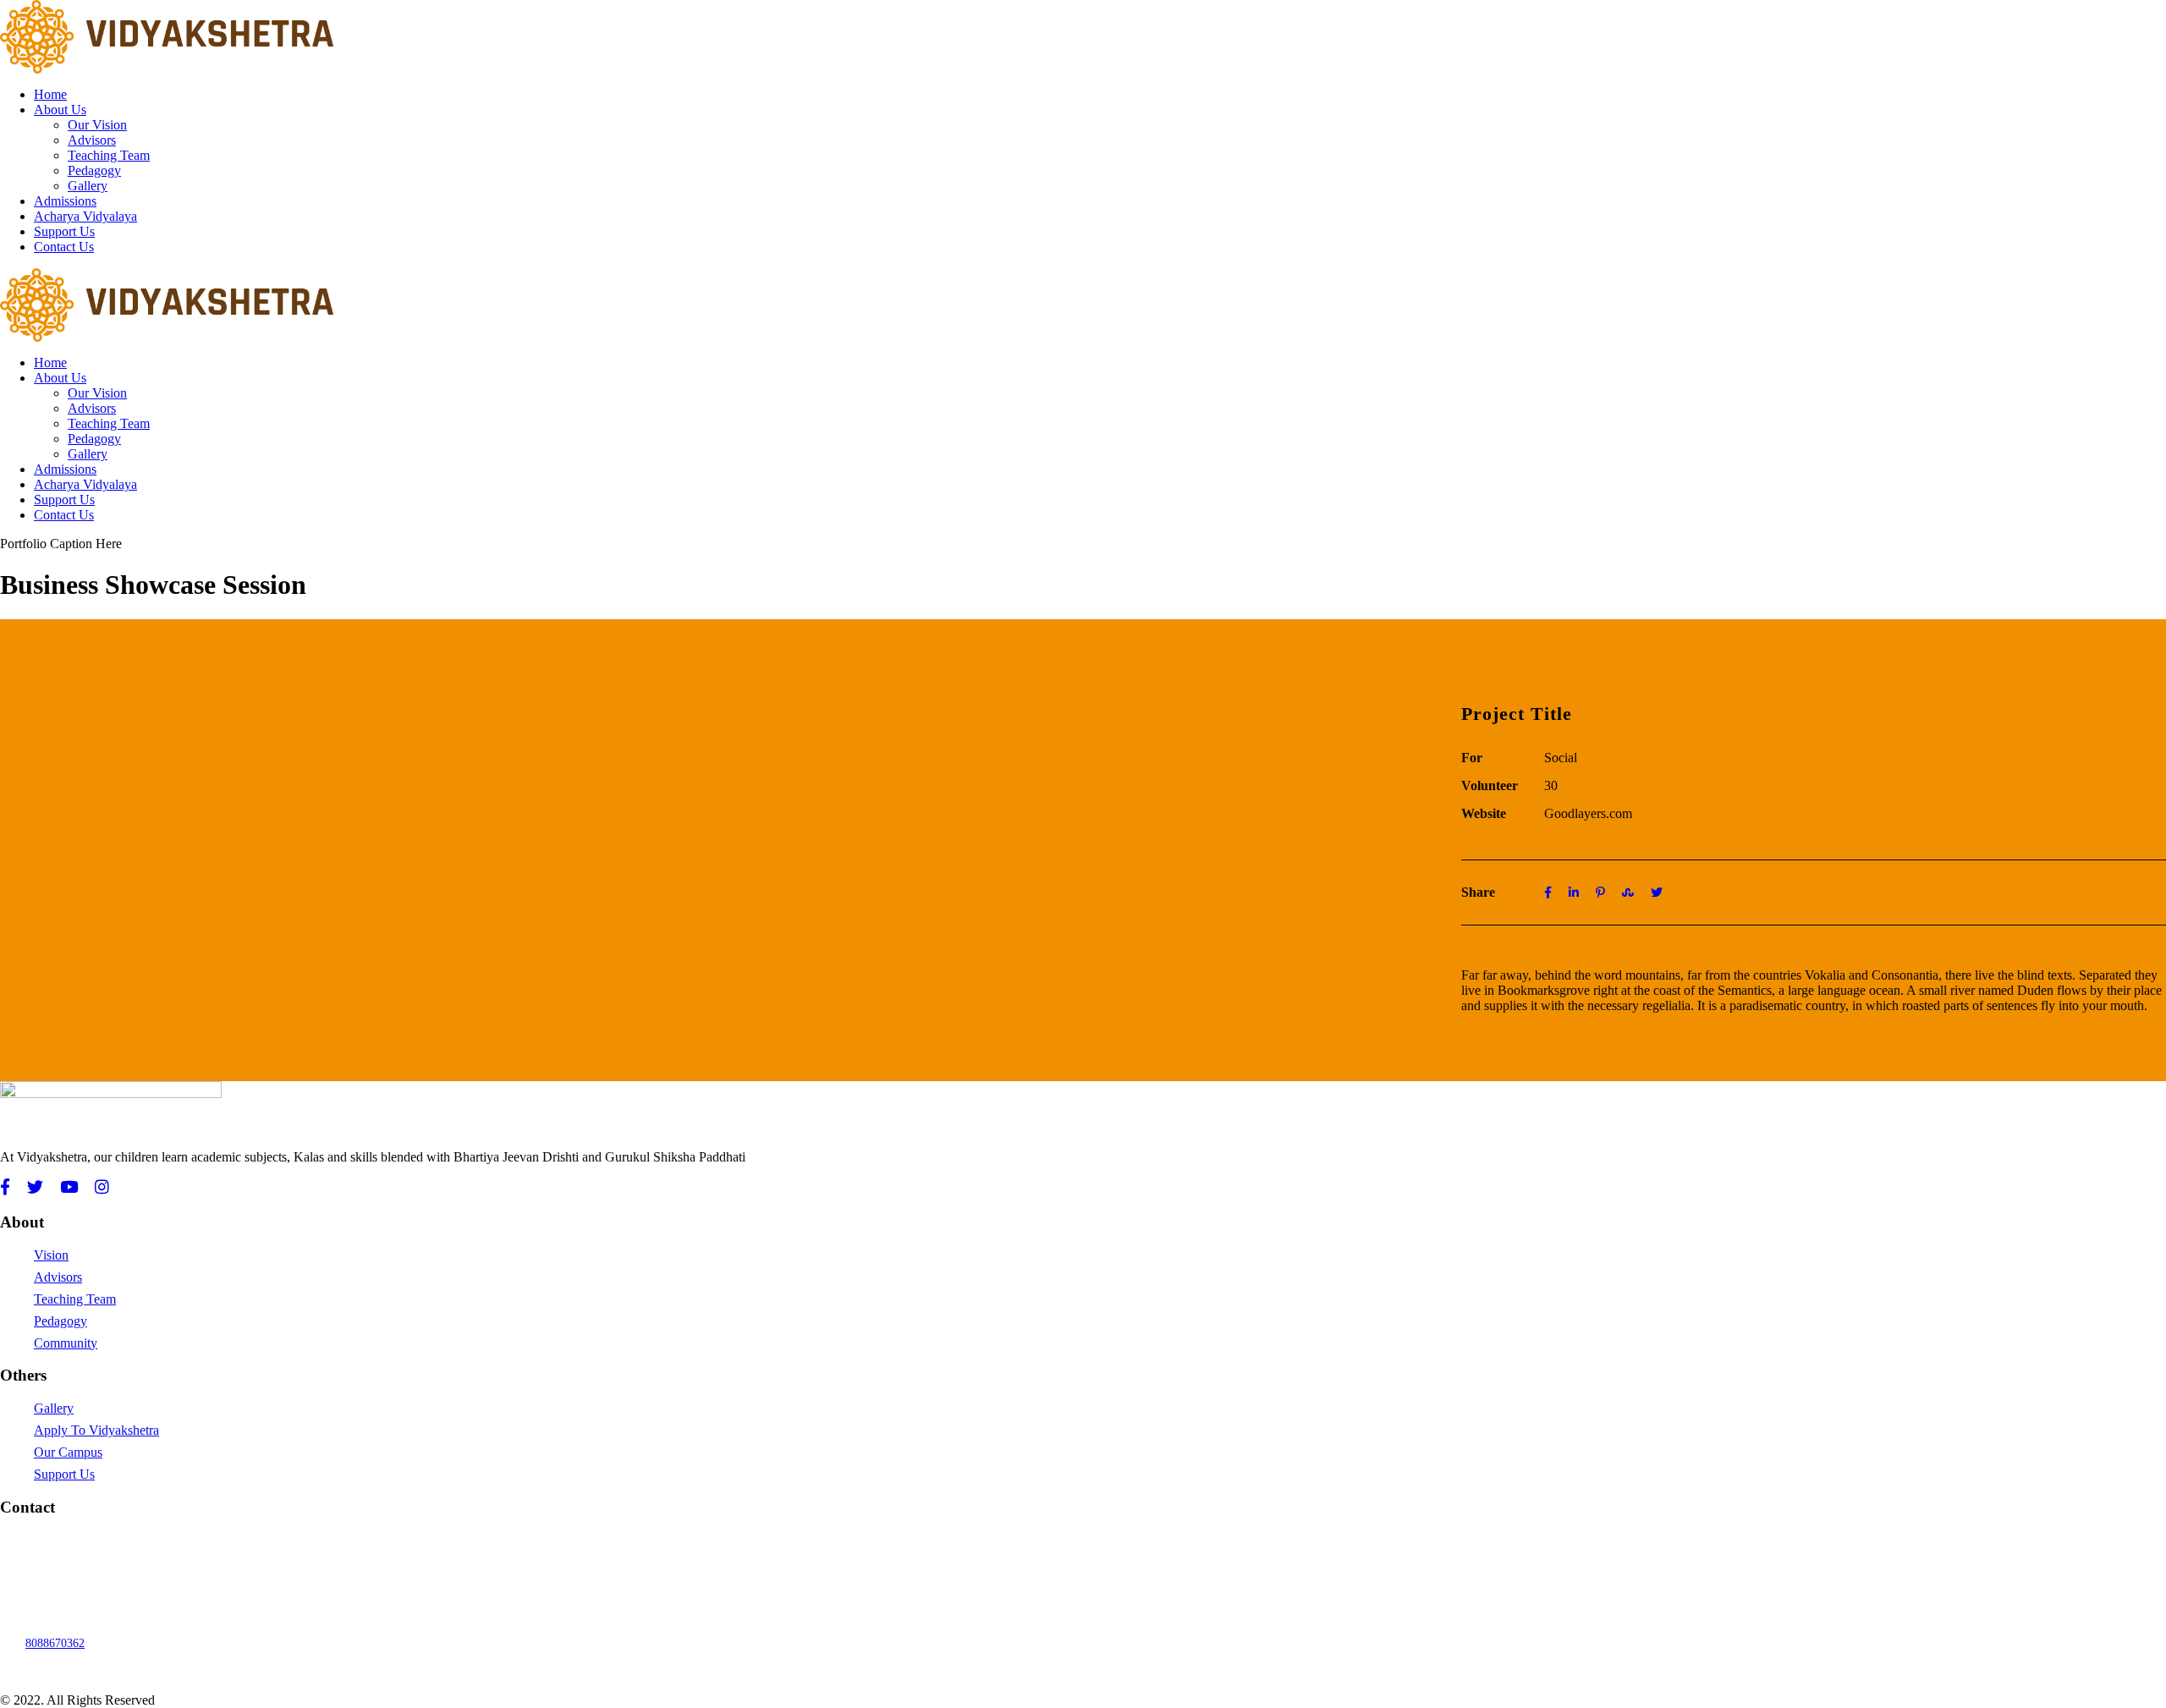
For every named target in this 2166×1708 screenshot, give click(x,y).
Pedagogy (94, 170)
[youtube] (69, 1188)
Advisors (92, 140)
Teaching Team (109, 155)
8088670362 (55, 1643)
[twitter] (35, 1188)
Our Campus (68, 1452)
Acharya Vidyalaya (85, 216)
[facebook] (5, 1188)
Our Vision (97, 125)
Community (66, 1343)
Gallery (88, 186)
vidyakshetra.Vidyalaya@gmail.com (112, 1540)
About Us (60, 110)
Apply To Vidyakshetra (96, 1430)
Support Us (64, 231)
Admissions (65, 201)
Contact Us (64, 247)
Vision (51, 1255)
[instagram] (102, 1188)
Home (50, 94)
